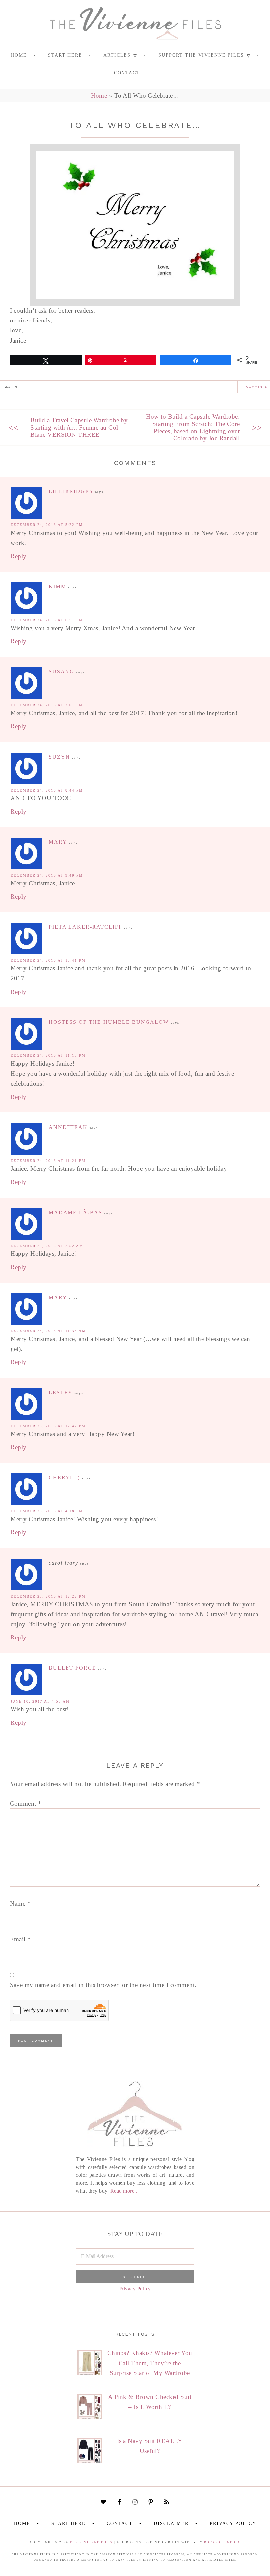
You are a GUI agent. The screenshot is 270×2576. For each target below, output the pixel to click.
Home (99, 95)
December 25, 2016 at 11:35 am (48, 1331)
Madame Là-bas (76, 1212)
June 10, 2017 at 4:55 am (40, 1701)
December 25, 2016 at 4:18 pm (47, 1511)
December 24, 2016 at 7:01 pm (47, 705)
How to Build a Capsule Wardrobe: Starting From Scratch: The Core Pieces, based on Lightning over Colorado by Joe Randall (193, 427)
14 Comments (254, 387)
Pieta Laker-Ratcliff (85, 927)
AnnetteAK (68, 1127)
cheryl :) (64, 1478)
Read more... (125, 2191)
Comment (26, 1803)
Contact (120, 2523)
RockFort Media (222, 2542)
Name (20, 1904)
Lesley (61, 1393)
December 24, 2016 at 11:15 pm (48, 1055)
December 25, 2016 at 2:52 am (47, 1246)
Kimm (57, 587)
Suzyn (59, 757)
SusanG (62, 672)
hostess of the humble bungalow (109, 1022)
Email (20, 1939)
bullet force (72, 1668)
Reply (19, 556)
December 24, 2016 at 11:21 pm (48, 1161)
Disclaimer (171, 2523)
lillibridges (71, 491)
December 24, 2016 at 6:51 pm (47, 620)
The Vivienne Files (91, 2542)
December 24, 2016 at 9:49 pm (47, 875)
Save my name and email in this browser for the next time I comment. (103, 1985)
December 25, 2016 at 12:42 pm (48, 1426)
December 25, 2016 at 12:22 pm (48, 1596)
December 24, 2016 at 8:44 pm (47, 790)
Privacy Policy (135, 2289)
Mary (58, 842)
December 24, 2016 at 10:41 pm (48, 960)
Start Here (68, 2523)
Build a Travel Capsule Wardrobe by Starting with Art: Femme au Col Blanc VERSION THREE (79, 427)
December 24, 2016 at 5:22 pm (47, 525)
